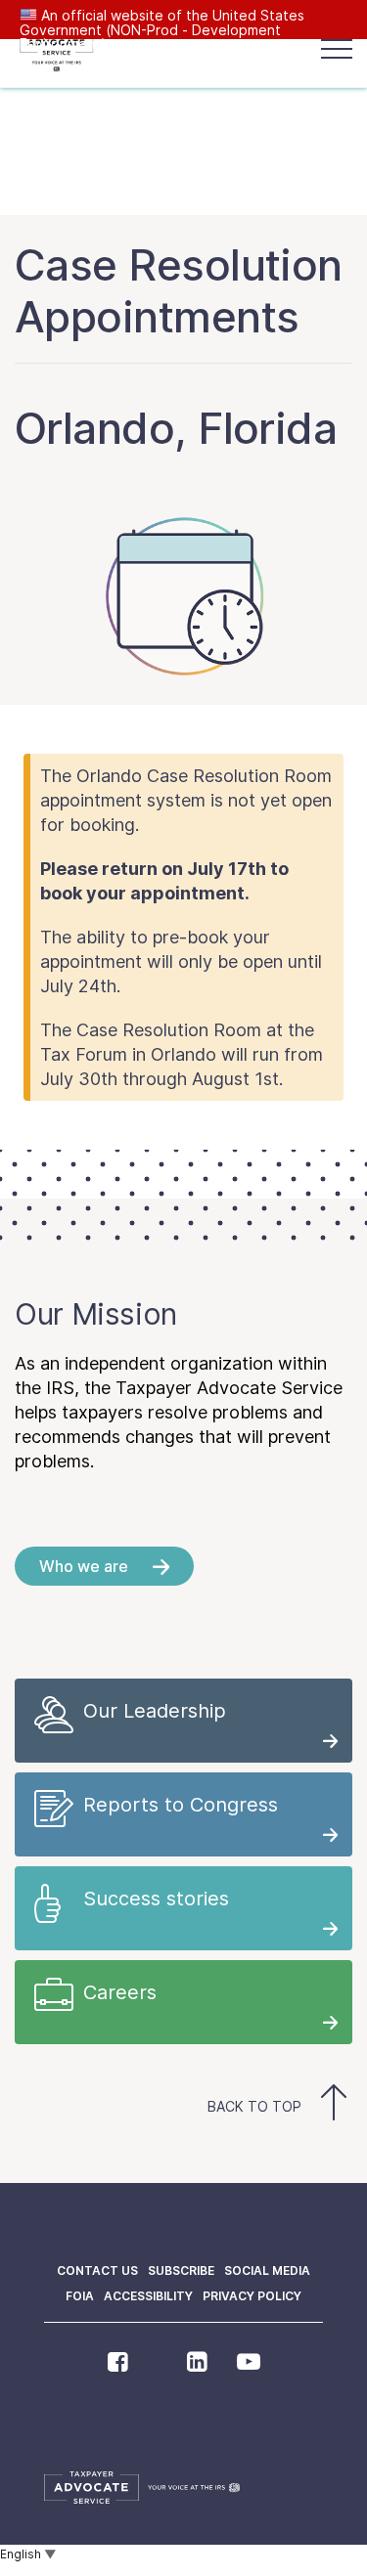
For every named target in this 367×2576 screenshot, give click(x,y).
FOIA (80, 2296)
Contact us (97, 2270)
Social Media (267, 2270)
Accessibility (148, 2296)
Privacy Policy (252, 2296)
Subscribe (181, 2270)
